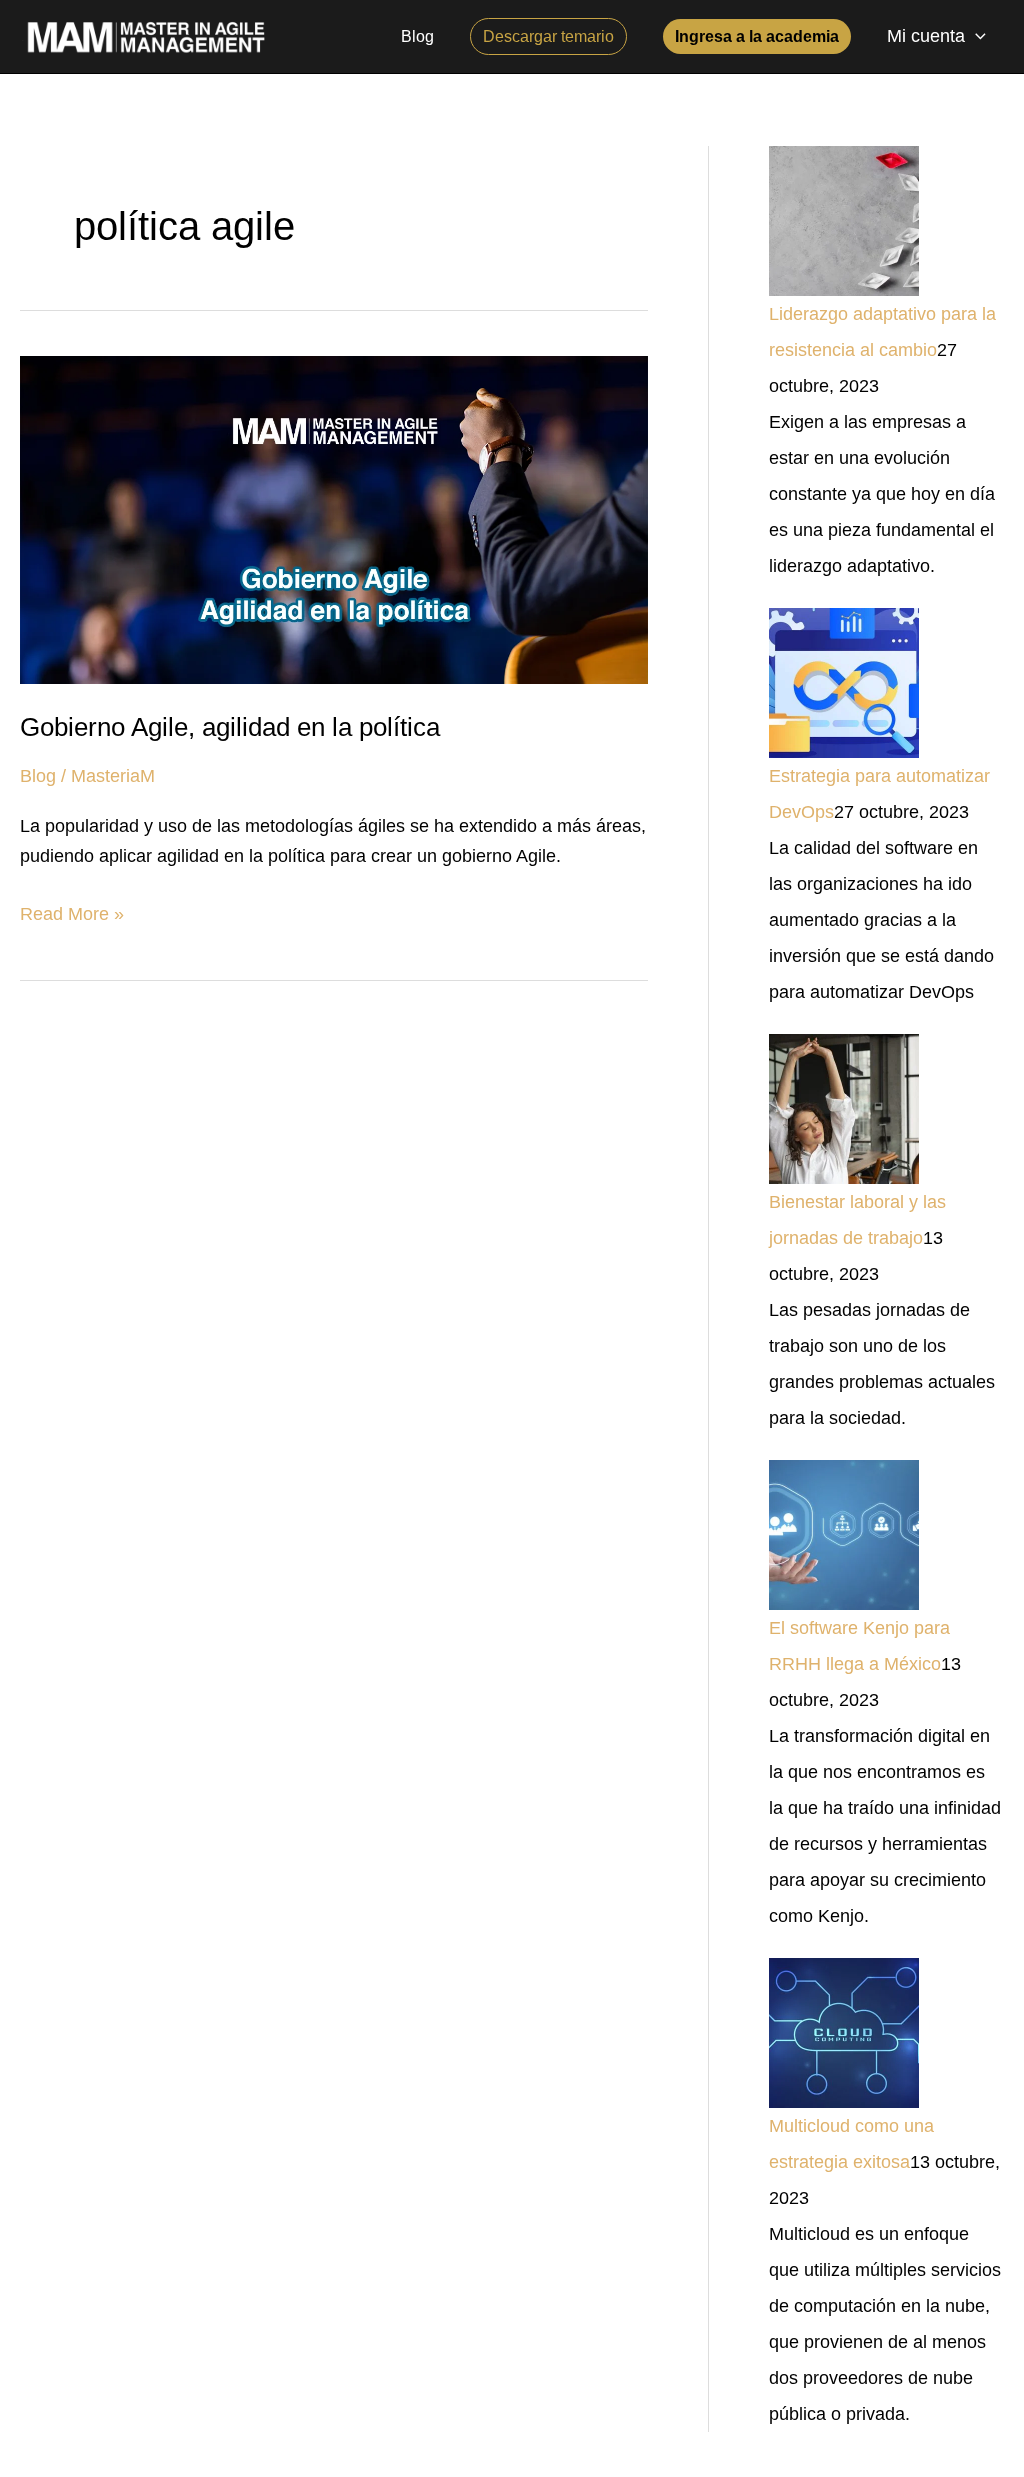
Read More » (72, 911)
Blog (38, 776)
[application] (975, 36)
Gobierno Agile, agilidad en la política (230, 727)
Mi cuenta (926, 36)
